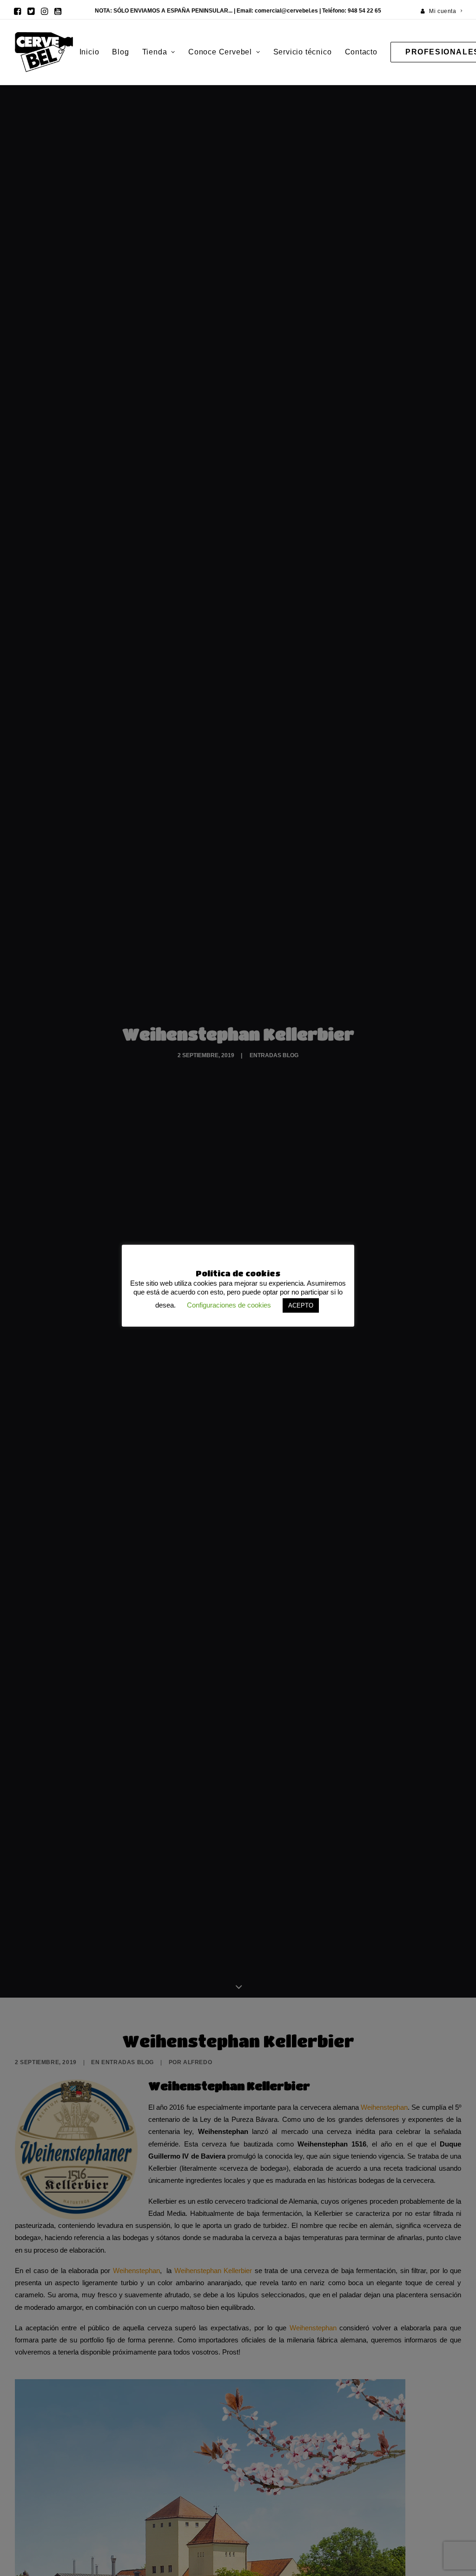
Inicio (89, 52)
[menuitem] (442, 11)
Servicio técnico (303, 52)
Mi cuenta (443, 11)
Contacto (361, 52)
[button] (17, 11)
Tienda (155, 52)
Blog (120, 52)
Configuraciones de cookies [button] (229, 1305)
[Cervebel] (44, 52)
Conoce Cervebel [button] (220, 52)
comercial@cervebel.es (286, 11)
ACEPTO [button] (301, 1305)
